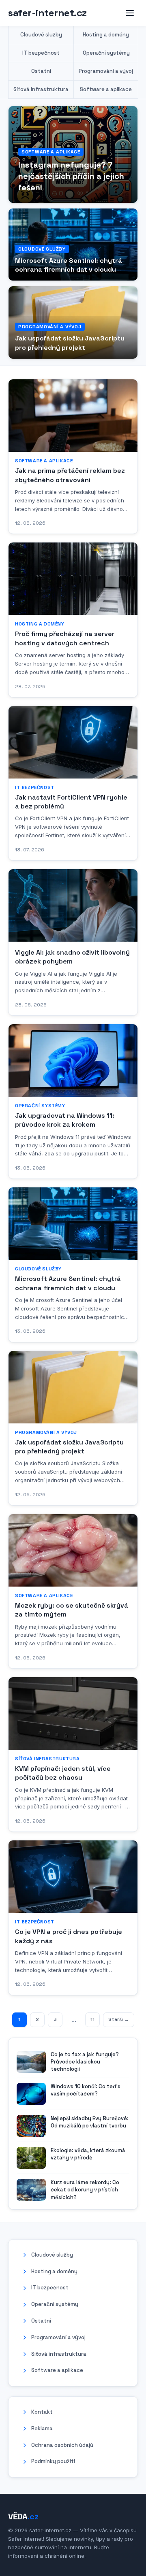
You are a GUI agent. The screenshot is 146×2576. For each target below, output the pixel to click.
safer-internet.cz (47, 13)
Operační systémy (106, 53)
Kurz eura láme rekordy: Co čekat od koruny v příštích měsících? (85, 2190)
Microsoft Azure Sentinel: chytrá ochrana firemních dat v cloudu (69, 265)
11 (92, 2019)
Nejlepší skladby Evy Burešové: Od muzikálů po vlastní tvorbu (90, 2122)
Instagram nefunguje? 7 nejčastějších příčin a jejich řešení (71, 176)
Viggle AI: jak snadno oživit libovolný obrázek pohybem (72, 957)
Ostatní (41, 71)
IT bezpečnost (41, 53)
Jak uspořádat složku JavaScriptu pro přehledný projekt (70, 343)
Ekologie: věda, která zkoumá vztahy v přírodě (88, 2154)
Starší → (119, 2019)
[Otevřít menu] (130, 13)
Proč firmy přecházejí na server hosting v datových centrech (65, 638)
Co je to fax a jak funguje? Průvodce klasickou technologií (85, 2062)
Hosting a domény (106, 35)
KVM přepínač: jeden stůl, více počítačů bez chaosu (63, 1773)
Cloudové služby (41, 35)
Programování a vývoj (106, 71)
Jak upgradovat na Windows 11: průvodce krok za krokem (65, 1120)
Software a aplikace (106, 89)
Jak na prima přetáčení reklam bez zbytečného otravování (70, 475)
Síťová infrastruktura (41, 89)
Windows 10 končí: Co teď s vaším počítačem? (86, 2090)
